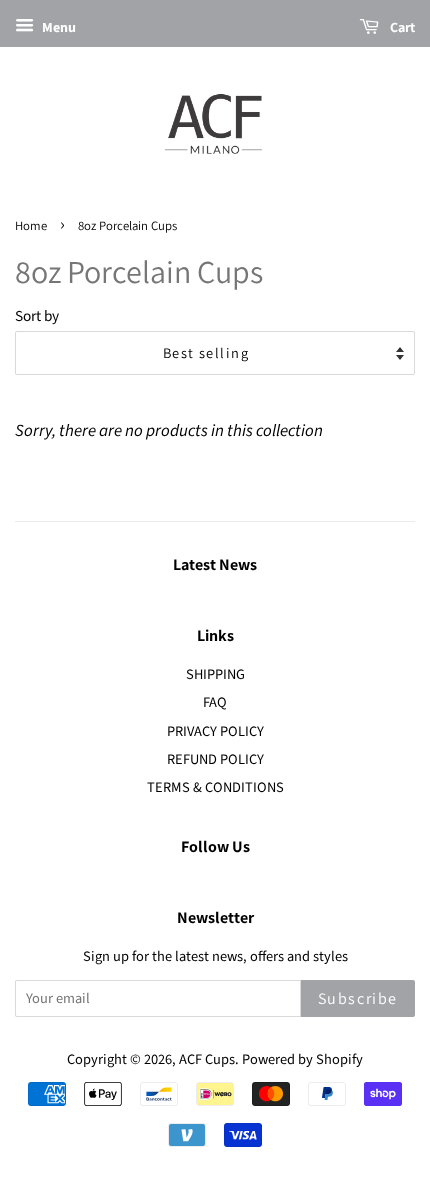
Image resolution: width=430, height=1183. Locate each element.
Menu (57, 28)
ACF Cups (207, 1059)
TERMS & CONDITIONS (215, 787)
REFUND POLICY (215, 759)
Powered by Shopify (302, 1059)
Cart (401, 27)
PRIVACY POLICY (215, 731)
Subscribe (358, 998)
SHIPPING (215, 674)
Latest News (215, 564)
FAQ (215, 702)
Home (31, 225)
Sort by (37, 316)
